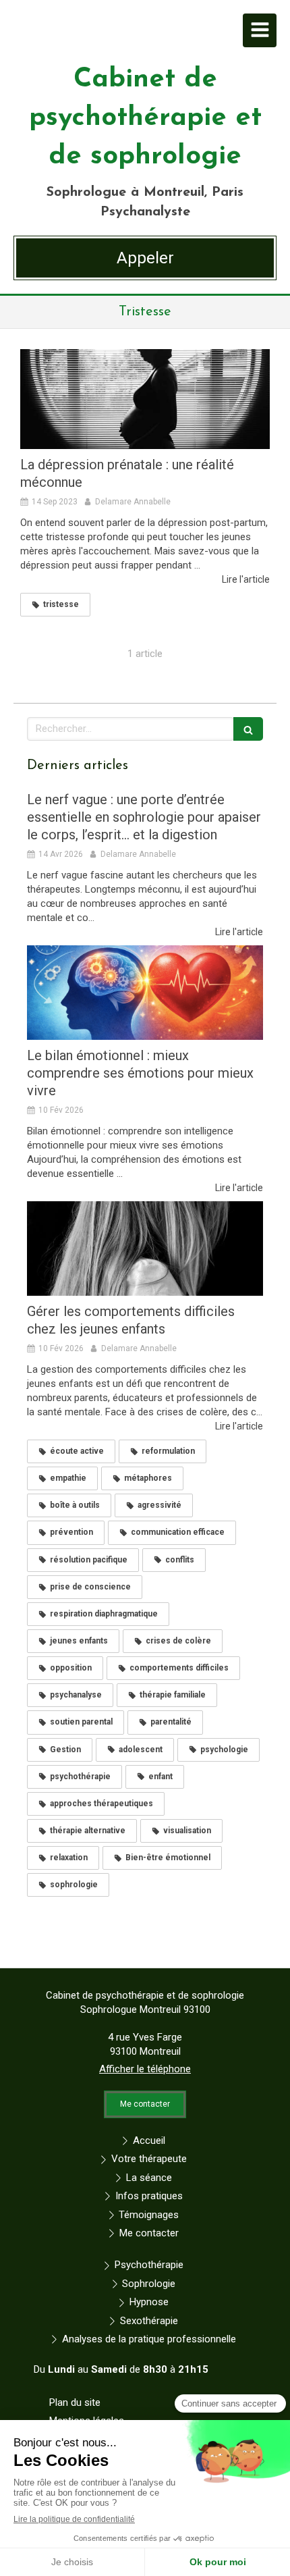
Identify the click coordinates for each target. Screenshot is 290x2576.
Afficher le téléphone (145, 2069)
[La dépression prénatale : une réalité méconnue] (145, 399)
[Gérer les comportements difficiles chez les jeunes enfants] (145, 1248)
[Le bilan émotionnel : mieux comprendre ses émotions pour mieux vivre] (145, 993)
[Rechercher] (248, 729)
